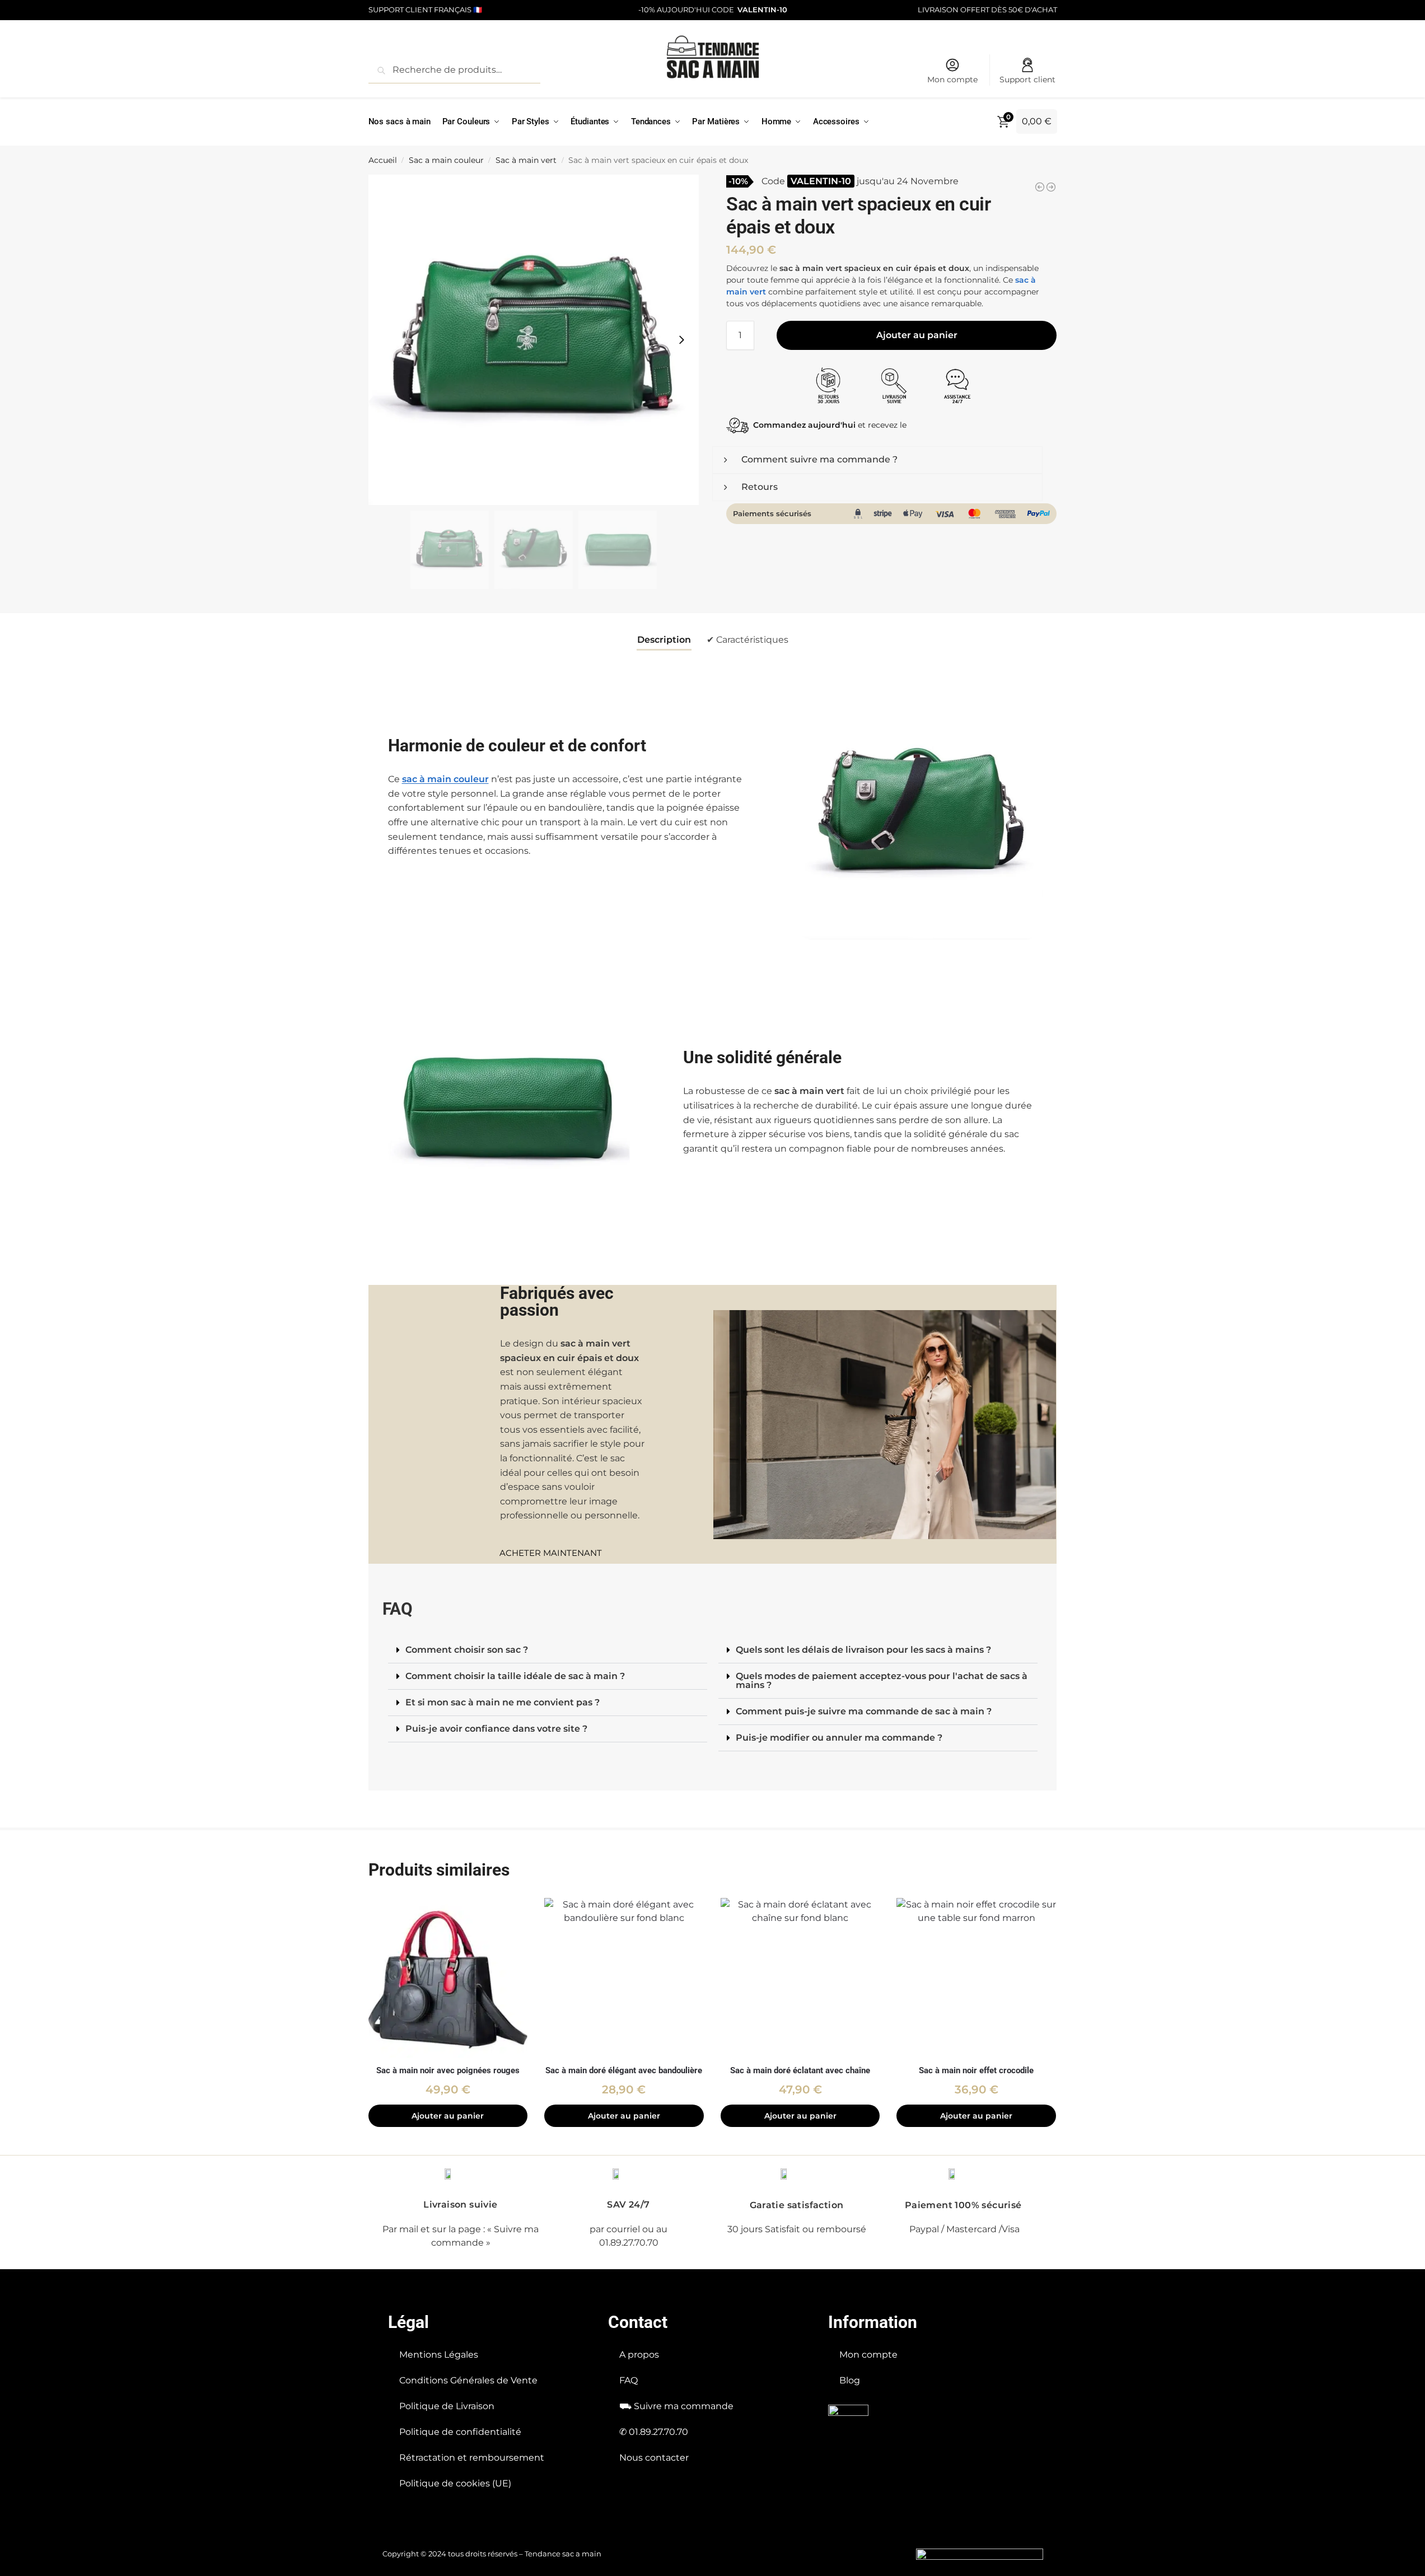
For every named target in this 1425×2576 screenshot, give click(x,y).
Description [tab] (664, 640)
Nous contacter (654, 2458)
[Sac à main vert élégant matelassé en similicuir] (1051, 187)
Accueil (383, 160)
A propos (639, 2355)
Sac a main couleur (446, 160)
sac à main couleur (445, 779)
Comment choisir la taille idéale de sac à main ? (515, 1676)
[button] (548, 1650)
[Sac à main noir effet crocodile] (976, 1978)
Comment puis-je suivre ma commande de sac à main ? (864, 1711)
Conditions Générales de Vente (468, 2380)
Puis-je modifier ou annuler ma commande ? (839, 1738)
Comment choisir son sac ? (467, 1650)
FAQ (629, 2380)
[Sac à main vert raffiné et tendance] (1040, 187)
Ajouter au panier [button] (448, 2116)
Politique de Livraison (447, 2406)
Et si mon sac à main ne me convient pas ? (503, 1702)
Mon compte (952, 80)
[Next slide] (681, 340)
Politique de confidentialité (460, 2432)
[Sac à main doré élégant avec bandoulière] (624, 1978)
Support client (1027, 80)
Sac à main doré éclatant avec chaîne (800, 2070)
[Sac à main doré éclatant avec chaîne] (800, 1978)
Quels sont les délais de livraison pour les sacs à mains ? (863, 1650)
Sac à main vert (526, 160)
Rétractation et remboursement (472, 2458)
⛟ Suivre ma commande (676, 2406)
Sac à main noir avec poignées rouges (448, 2070)
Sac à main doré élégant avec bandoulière (624, 2070)
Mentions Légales (439, 2355)
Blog (850, 2380)
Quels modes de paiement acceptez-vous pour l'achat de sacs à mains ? (882, 1680)
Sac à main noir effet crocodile (976, 2070)
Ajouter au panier (917, 335)
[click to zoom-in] (534, 340)
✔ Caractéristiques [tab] (747, 640)
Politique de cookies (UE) (455, 2483)
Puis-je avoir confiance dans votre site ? (496, 1729)
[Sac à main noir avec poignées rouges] (448, 1978)
